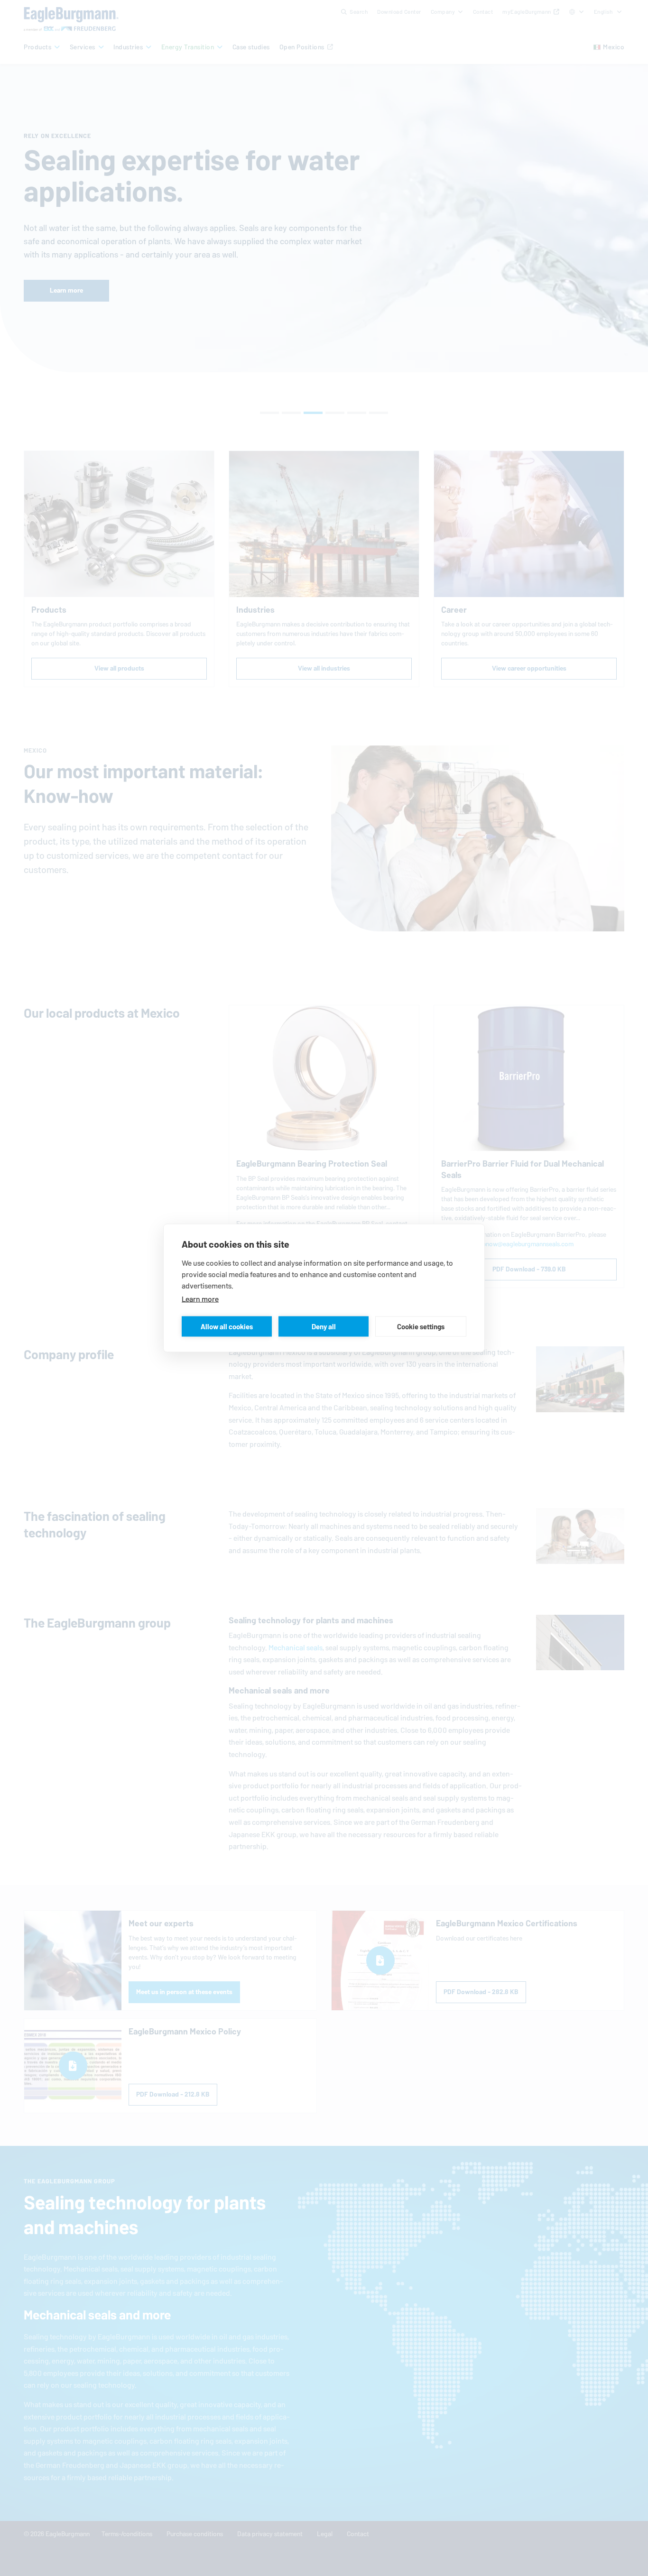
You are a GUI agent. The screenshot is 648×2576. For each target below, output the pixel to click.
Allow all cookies (227, 1326)
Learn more (200, 1299)
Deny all (324, 1326)
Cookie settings (421, 1326)
